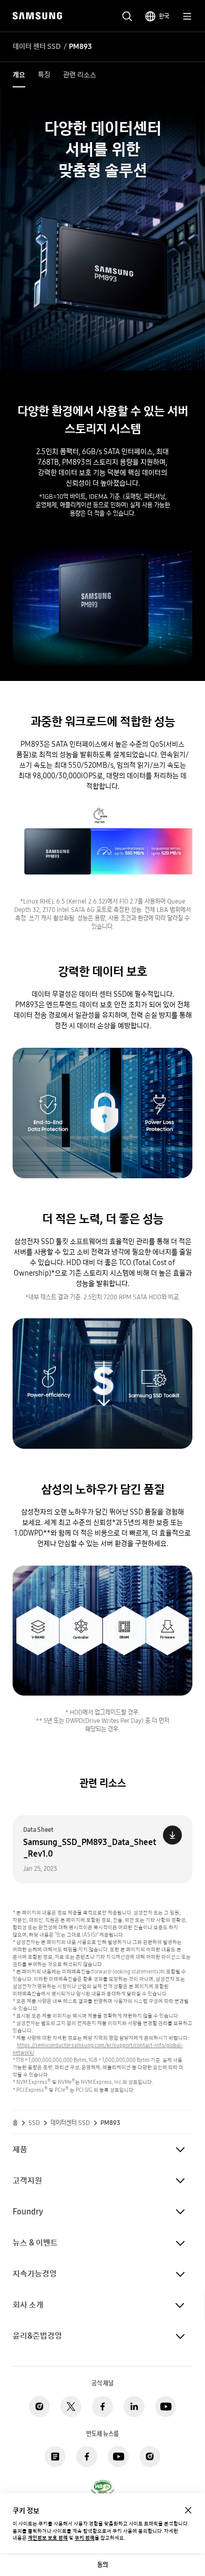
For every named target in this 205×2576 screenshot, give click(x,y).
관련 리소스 (80, 75)
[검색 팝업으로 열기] (127, 16)
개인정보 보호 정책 (48, 2538)
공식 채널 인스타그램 (39, 2407)
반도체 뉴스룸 (55, 2457)
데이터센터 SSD (70, 2123)
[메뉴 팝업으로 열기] (187, 16)
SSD (34, 2123)
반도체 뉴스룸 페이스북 (87, 2457)
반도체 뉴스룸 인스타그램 (150, 2457)
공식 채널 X (71, 2407)
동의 (102, 2565)
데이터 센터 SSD (37, 47)
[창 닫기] (188, 2510)
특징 (44, 75)
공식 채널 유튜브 (166, 2407)
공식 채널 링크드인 (134, 2407)
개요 (19, 75)
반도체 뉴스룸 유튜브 (118, 2457)
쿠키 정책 (85, 2538)
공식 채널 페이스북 (102, 2407)
